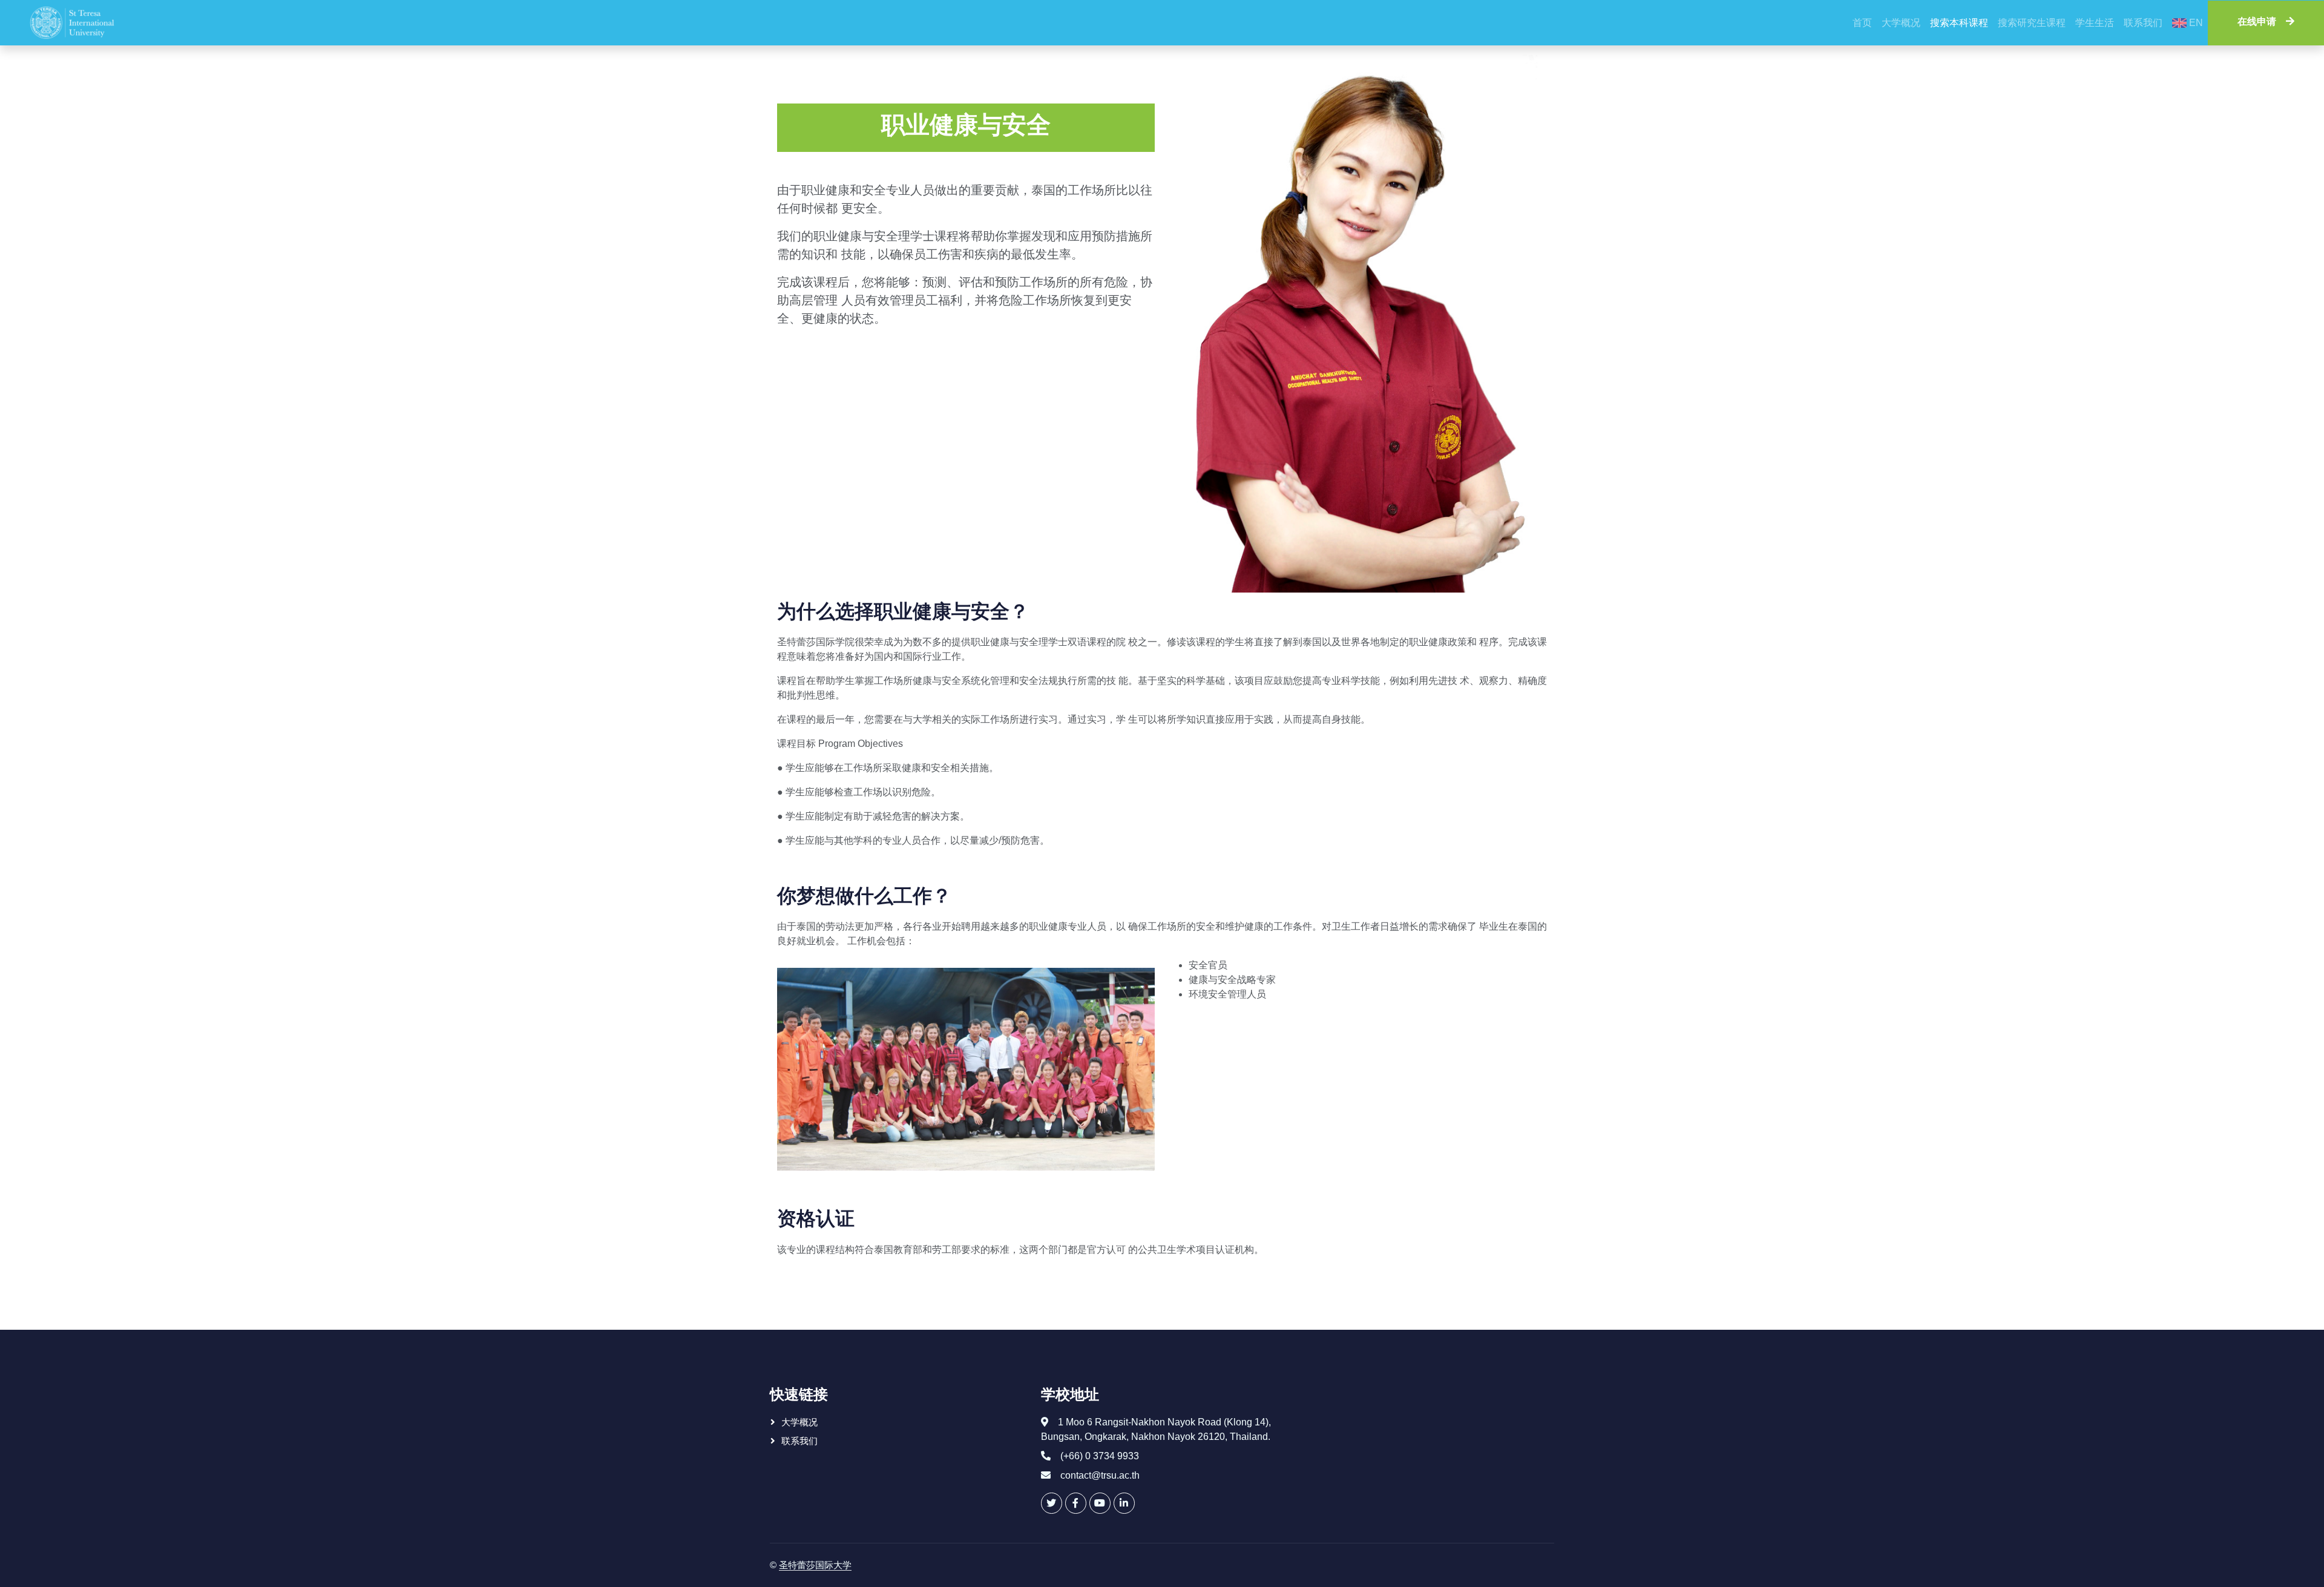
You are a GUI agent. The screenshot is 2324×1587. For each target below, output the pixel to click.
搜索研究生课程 (2032, 23)
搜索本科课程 (1959, 23)
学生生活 (2095, 23)
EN (2195, 23)
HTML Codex (934, 1565)
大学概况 (1901, 23)
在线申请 (2257, 23)
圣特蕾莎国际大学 (815, 1565)
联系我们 (2143, 23)
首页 (1862, 23)
